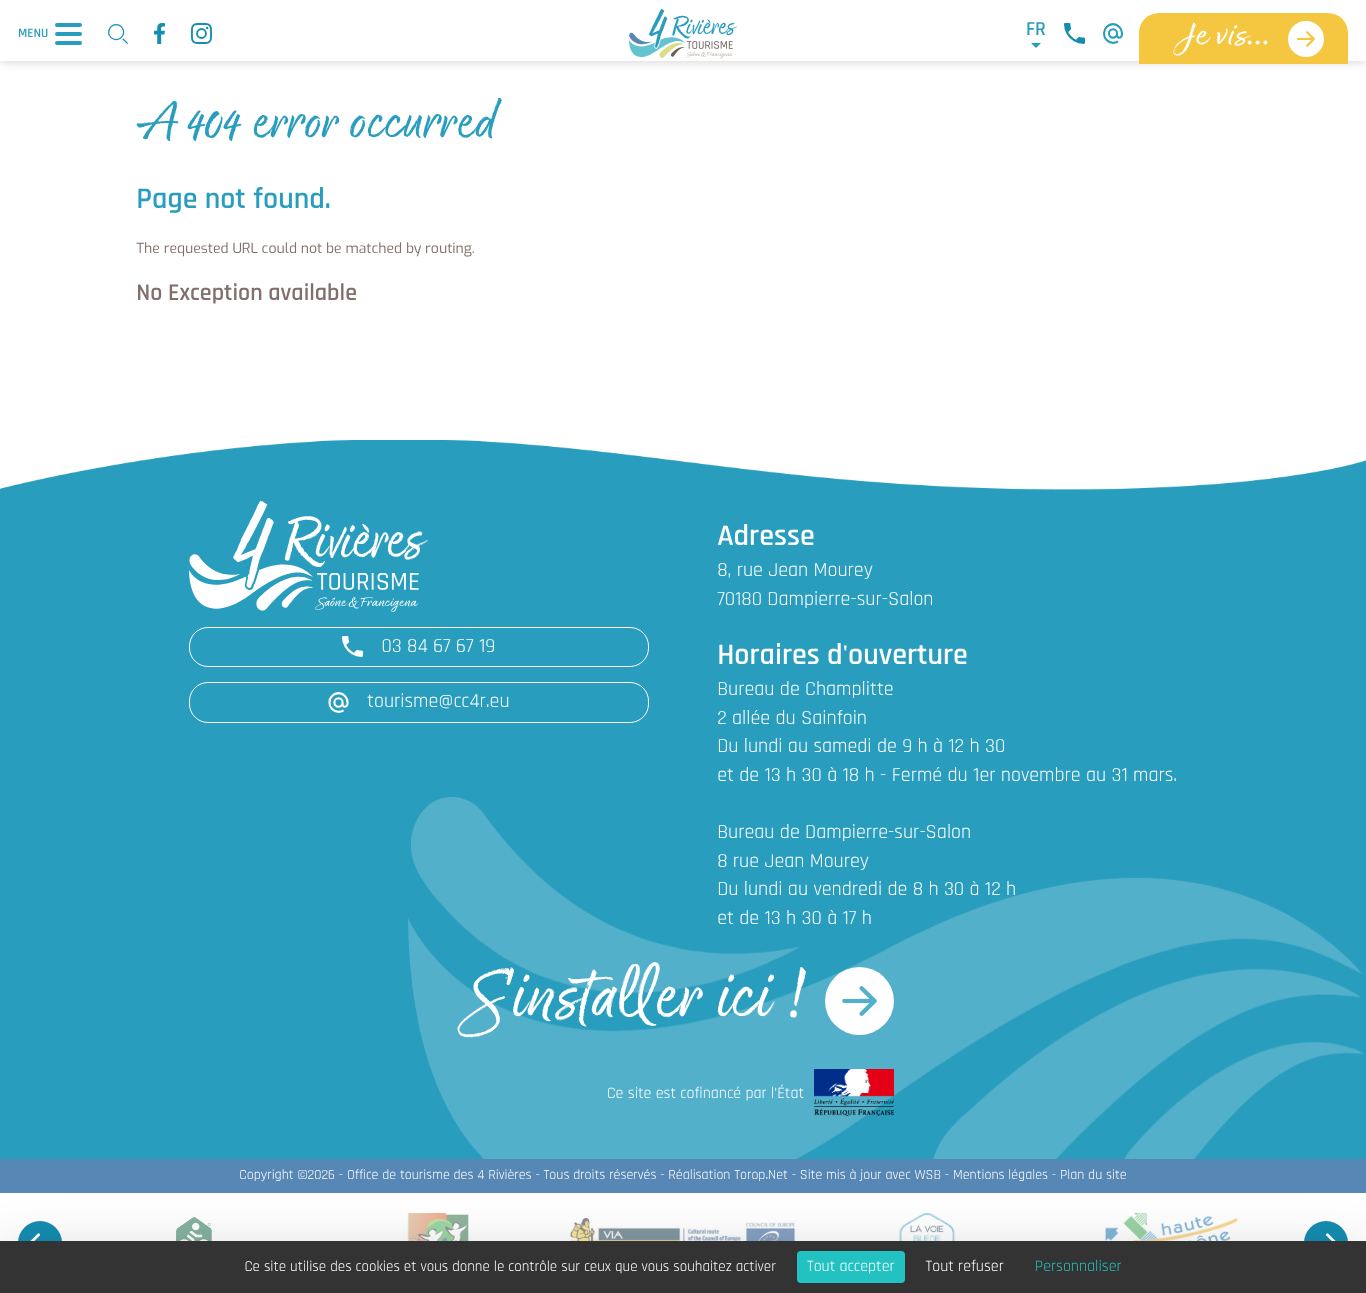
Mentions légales (1000, 1175)
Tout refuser (965, 1267)
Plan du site (1093, 1175)
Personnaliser (1078, 1267)
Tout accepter (851, 1267)
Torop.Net (761, 1175)
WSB (927, 1175)
